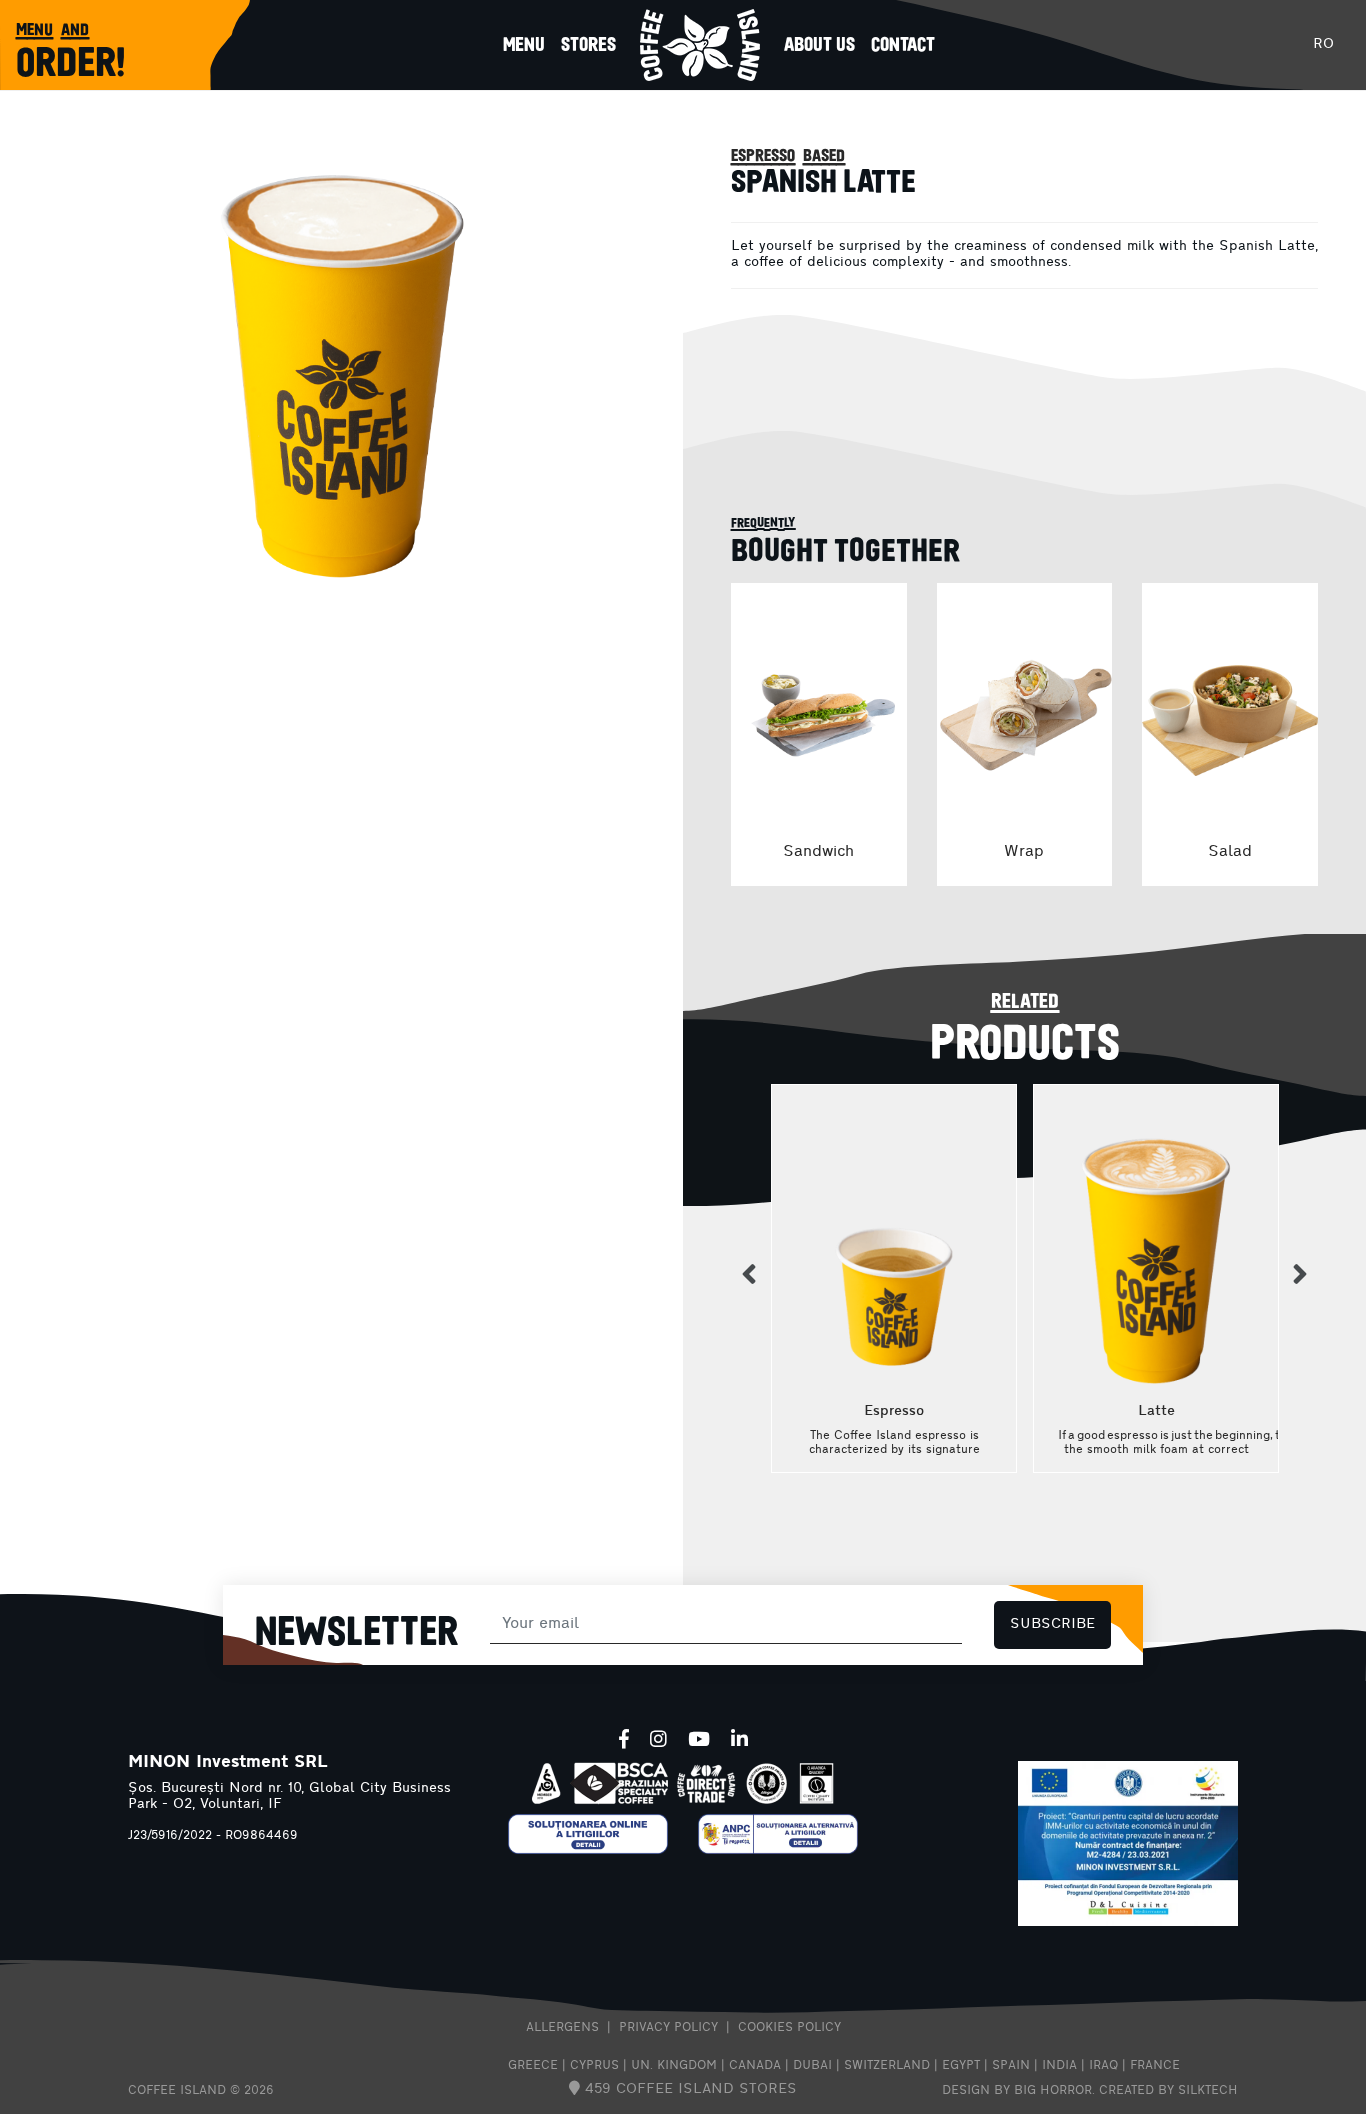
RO (1323, 44)
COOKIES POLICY (789, 2028)
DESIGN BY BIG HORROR (1017, 2091)
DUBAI (812, 2066)
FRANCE (1155, 2066)
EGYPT (961, 2066)
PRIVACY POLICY (668, 2028)
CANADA (755, 2066)
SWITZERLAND (887, 2066)
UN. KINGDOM (674, 2066)
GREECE (533, 2066)
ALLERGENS (562, 2028)
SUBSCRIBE (1052, 1624)
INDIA (1059, 2066)
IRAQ (1103, 2066)
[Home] (700, 45)
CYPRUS (594, 2066)
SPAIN (1011, 2066)
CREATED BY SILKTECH (1168, 2091)
